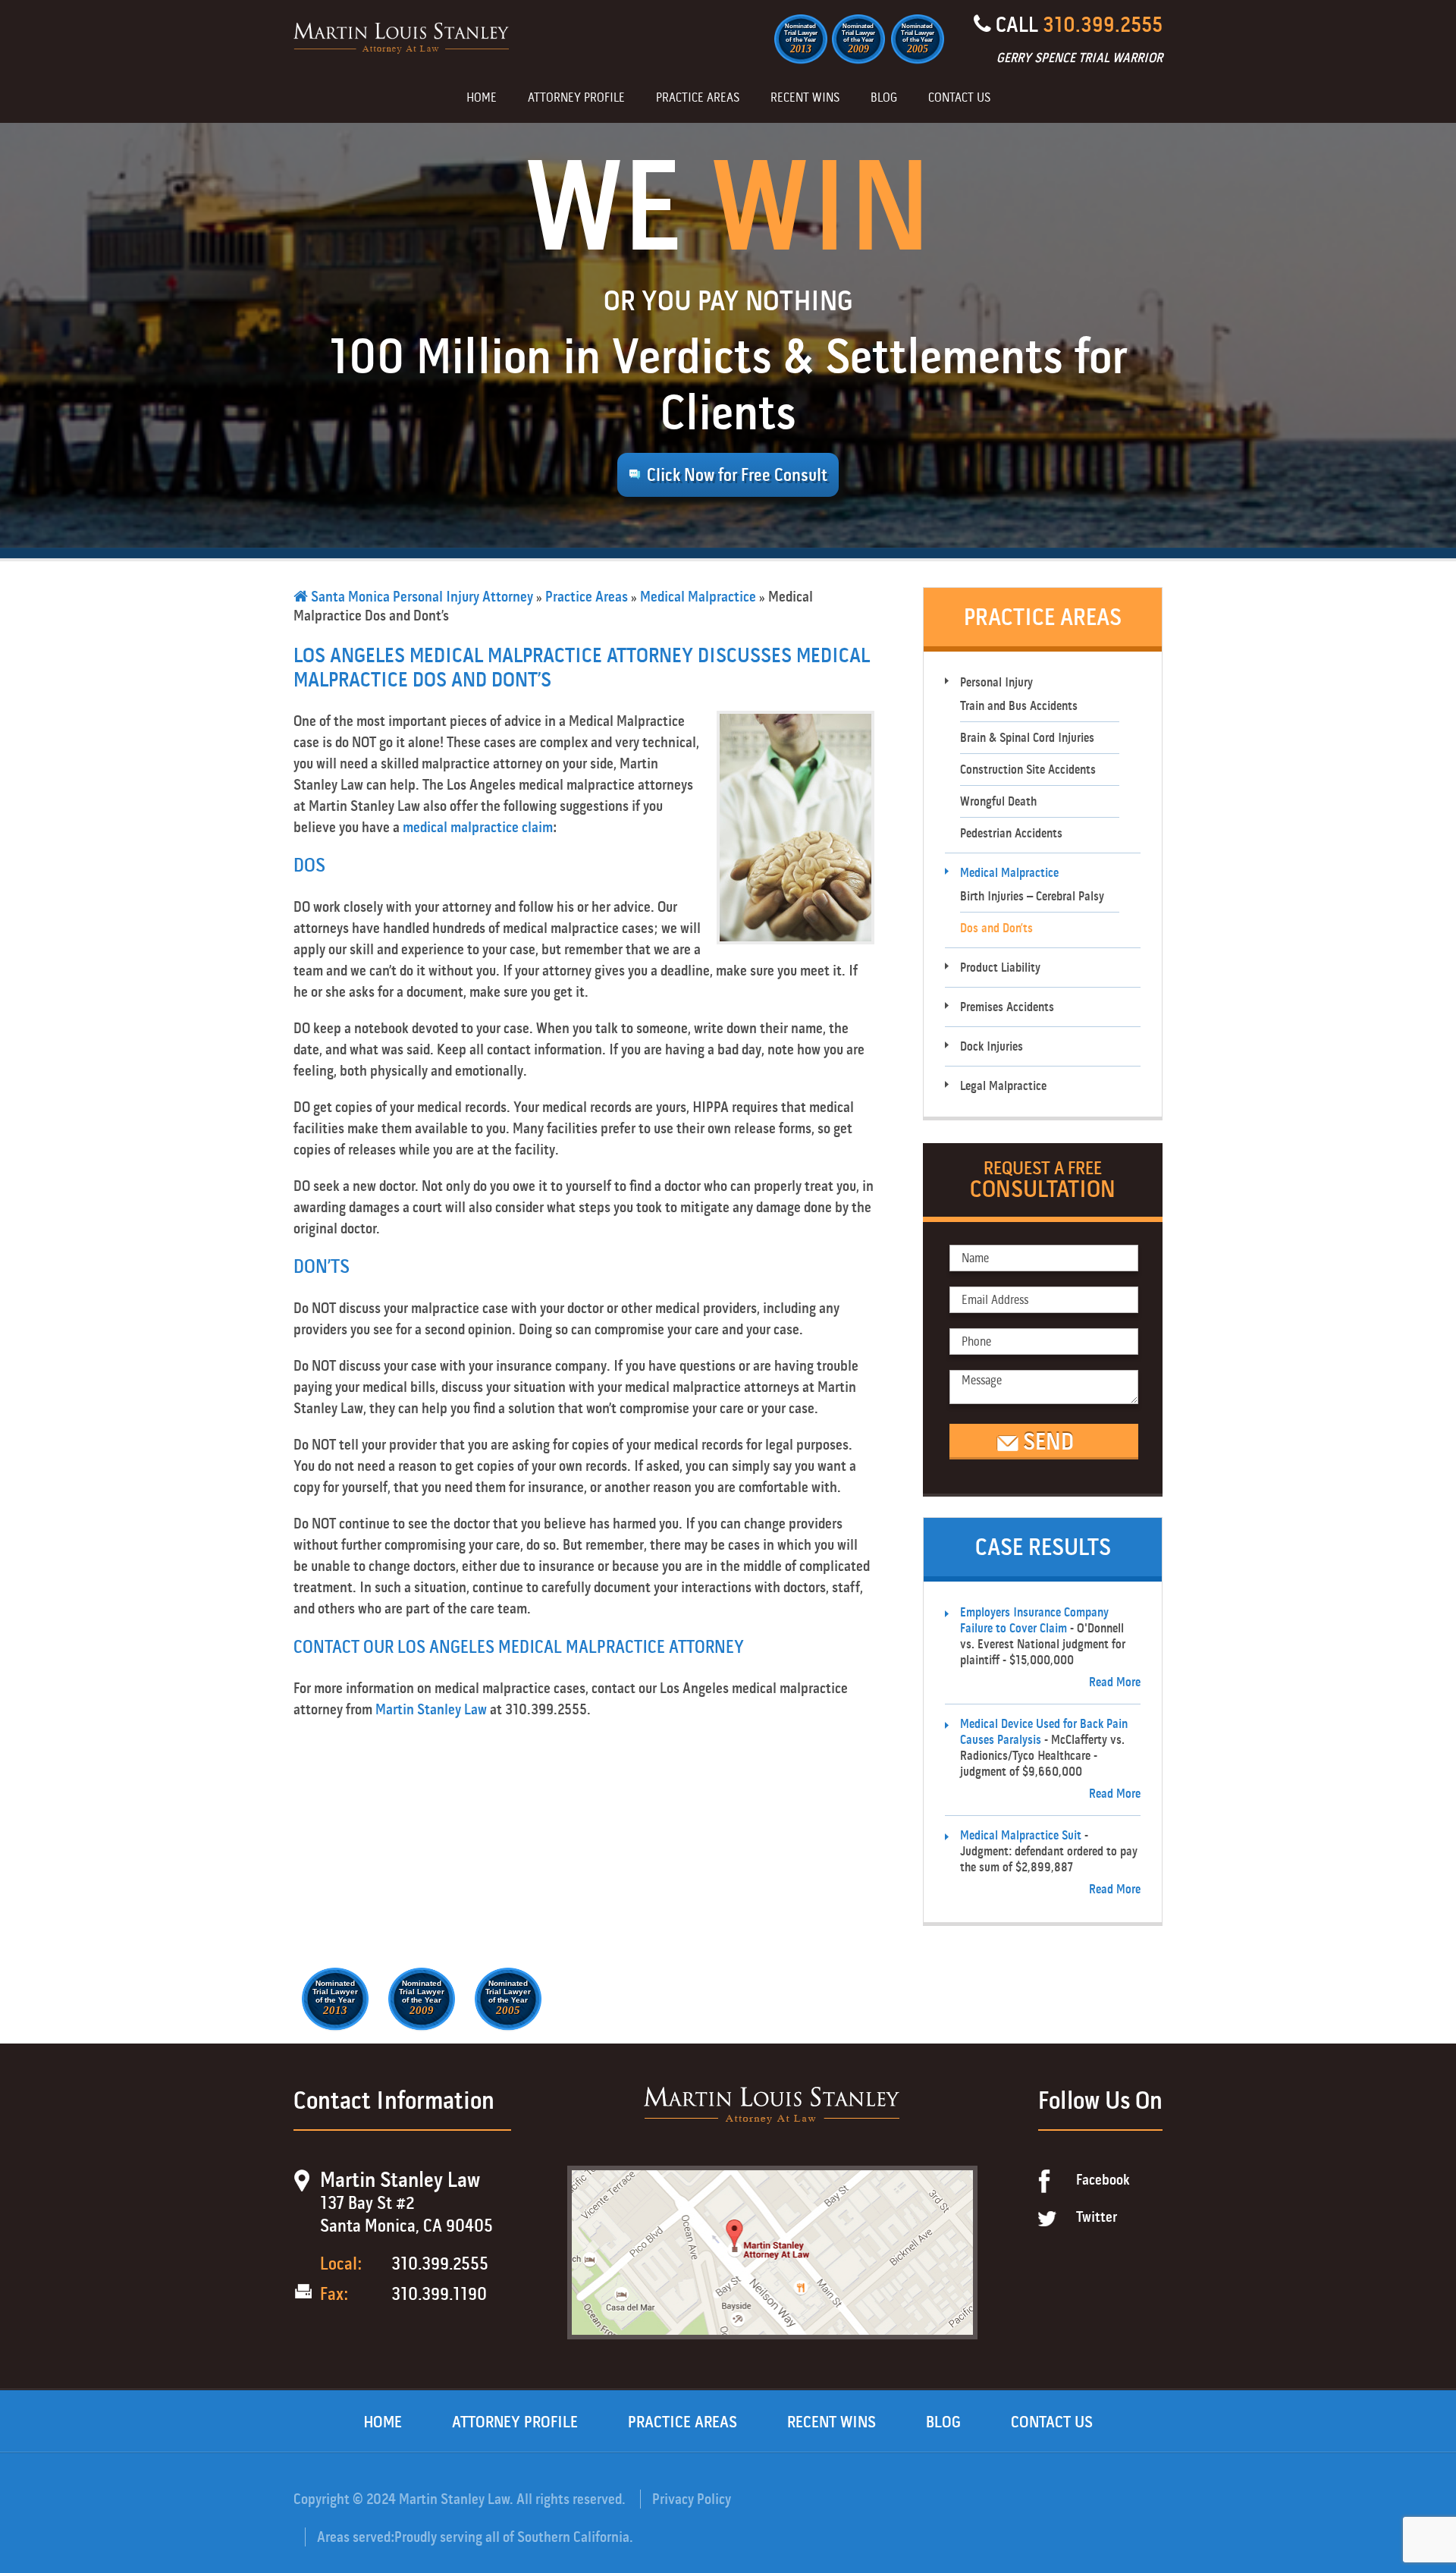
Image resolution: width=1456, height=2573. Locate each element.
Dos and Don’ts (996, 928)
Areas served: (356, 2537)
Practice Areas (698, 99)
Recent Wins (805, 99)
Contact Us (959, 99)
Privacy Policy (692, 2499)
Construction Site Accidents (1028, 770)
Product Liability (1000, 968)
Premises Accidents (1007, 1007)
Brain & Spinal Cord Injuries (1027, 738)
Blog (884, 99)
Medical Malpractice (698, 597)
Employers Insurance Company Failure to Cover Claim (1034, 1620)
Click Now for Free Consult (737, 475)
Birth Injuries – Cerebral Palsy (1032, 896)
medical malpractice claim (478, 827)
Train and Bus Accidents (1019, 706)
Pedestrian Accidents (1011, 833)
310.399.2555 (1103, 25)
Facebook (1103, 2180)
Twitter (1097, 2217)
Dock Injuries (992, 1046)
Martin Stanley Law (431, 1709)
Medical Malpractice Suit (1021, 1835)
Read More (1115, 1682)
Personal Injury (996, 682)
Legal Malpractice (1003, 1086)
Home (482, 99)
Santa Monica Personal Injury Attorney (420, 597)
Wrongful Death (998, 801)
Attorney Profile (576, 99)
